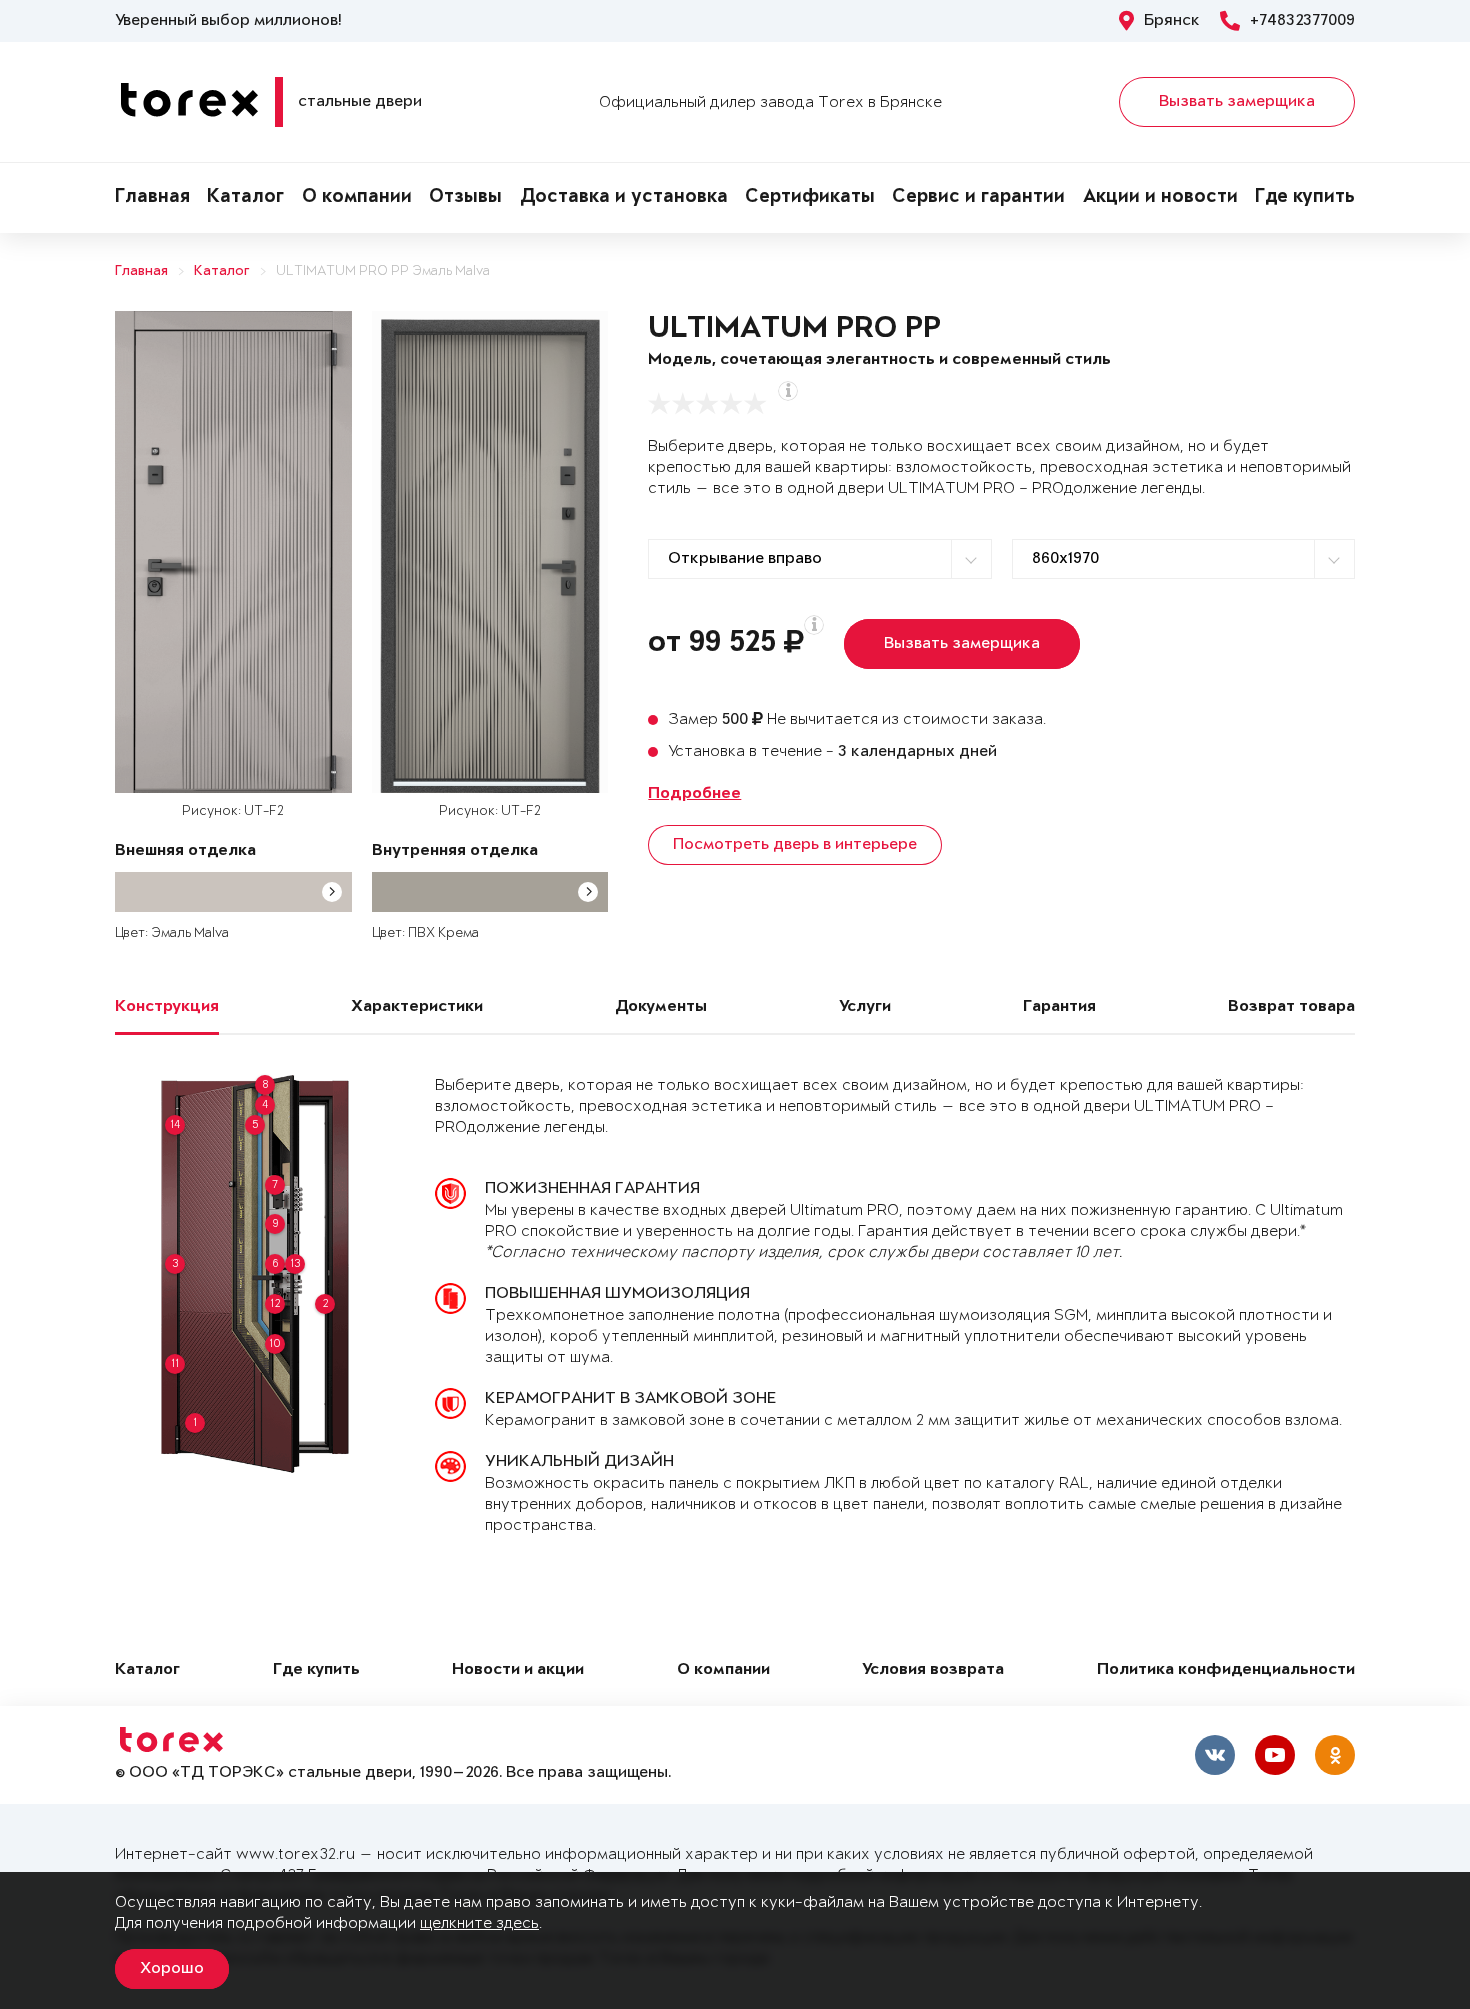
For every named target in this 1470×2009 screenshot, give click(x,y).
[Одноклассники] (1335, 1755)
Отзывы (465, 198)
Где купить (1305, 198)
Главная (152, 198)
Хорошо (172, 1969)
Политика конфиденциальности (1226, 1670)
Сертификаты (810, 198)
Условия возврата (933, 1670)
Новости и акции (518, 1670)
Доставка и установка (624, 198)
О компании (357, 198)
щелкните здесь (479, 1923)
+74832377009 (1302, 21)
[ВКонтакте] (1215, 1755)
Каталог (245, 198)
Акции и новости (1160, 198)
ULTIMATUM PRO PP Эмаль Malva (383, 271)
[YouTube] (1275, 1755)
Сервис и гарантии (978, 198)
